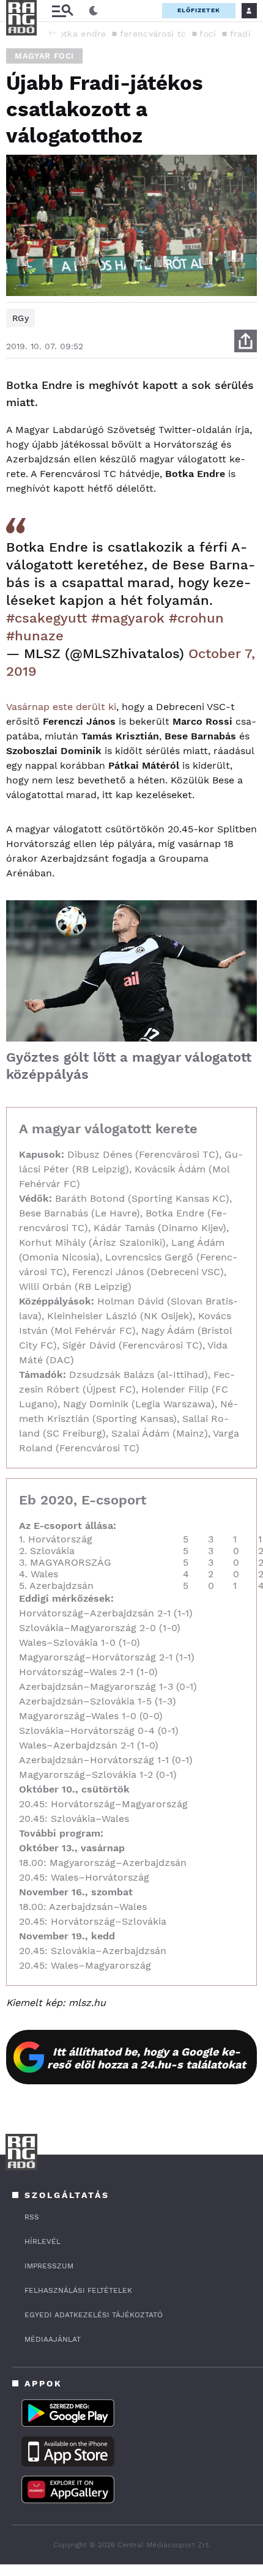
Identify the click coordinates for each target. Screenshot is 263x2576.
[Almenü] (62, 11)
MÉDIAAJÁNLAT (53, 2339)
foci (208, 34)
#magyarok (128, 618)
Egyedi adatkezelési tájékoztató (94, 2315)
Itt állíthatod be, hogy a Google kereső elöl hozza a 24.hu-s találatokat (146, 2058)
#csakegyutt (46, 618)
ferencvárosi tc (153, 34)
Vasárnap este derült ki (61, 707)
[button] (52, 33)
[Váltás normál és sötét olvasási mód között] (94, 11)
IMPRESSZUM (49, 2266)
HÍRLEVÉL (43, 2241)
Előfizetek (199, 10)
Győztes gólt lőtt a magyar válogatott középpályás (129, 1066)
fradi (241, 34)
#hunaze (35, 636)
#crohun (196, 618)
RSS (32, 2217)
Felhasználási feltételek (78, 2290)
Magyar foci (44, 56)
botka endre (79, 34)
